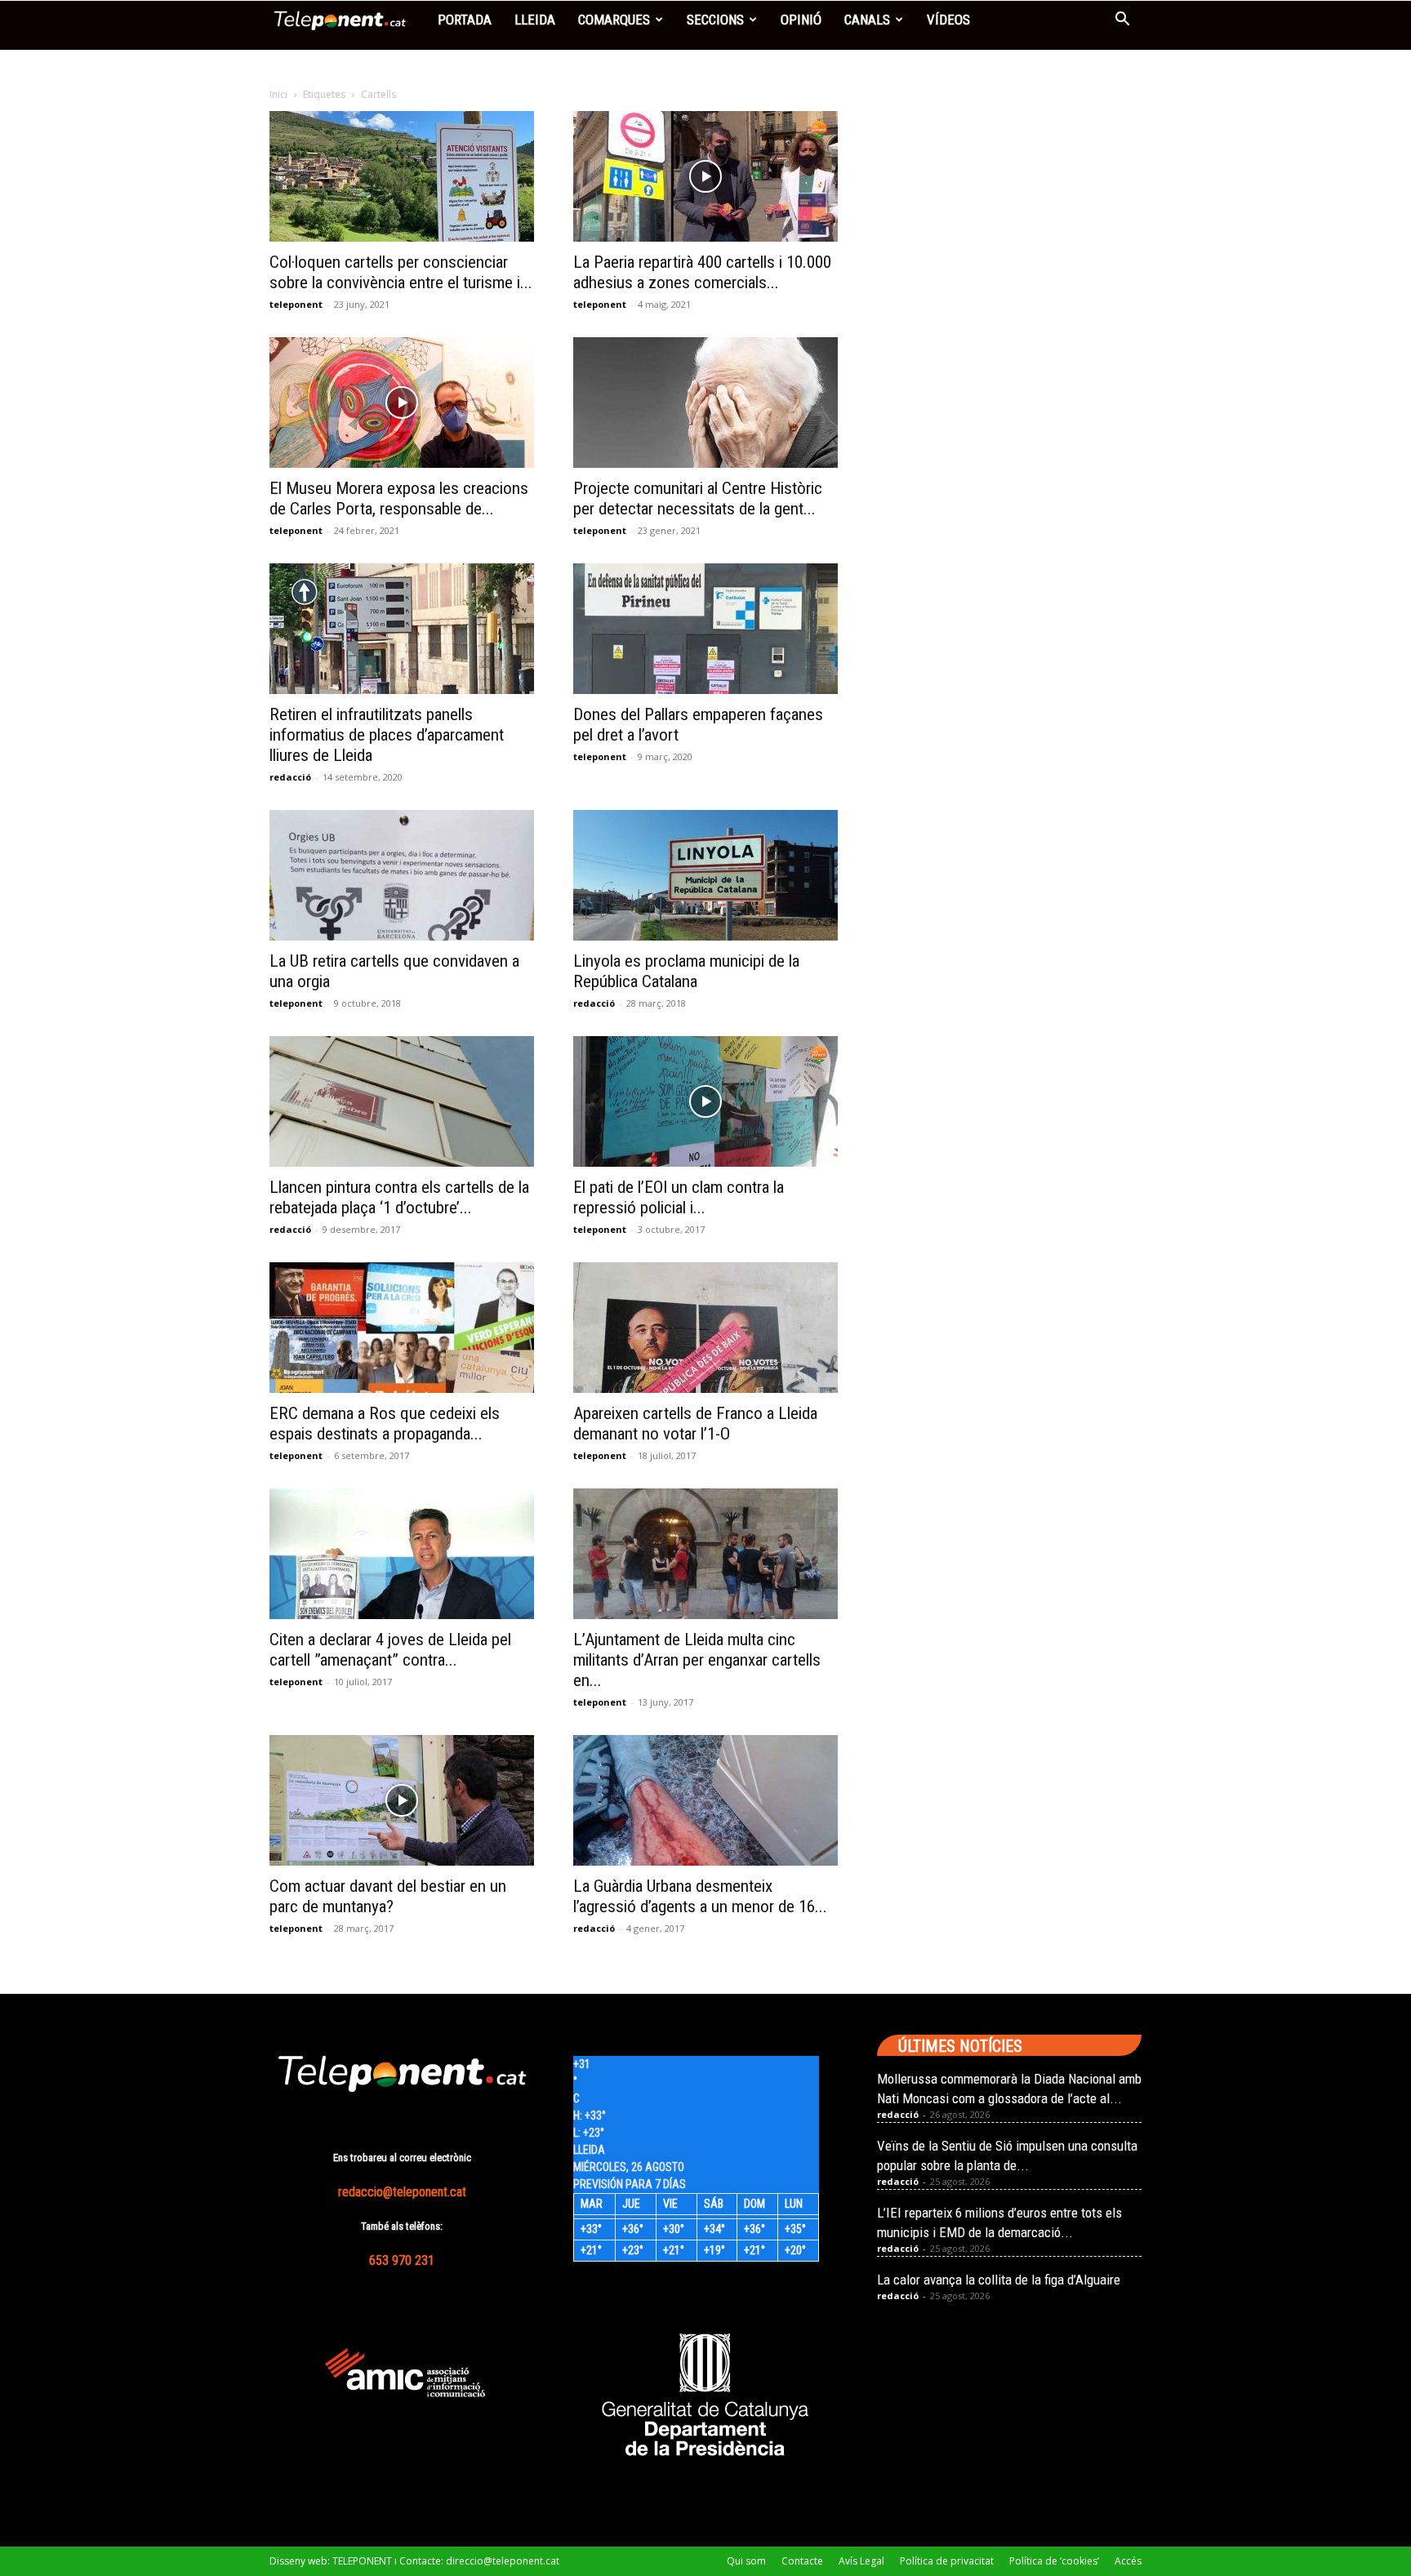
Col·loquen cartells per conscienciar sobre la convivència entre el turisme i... (401, 272)
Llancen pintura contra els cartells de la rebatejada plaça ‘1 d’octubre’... (399, 1197)
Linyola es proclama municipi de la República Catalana (686, 971)
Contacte (802, 2561)
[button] (1122, 21)
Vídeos (948, 20)
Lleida (535, 20)
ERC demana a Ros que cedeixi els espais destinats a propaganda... (385, 1424)
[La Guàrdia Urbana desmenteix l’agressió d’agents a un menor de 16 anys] (705, 1800)
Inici (278, 94)
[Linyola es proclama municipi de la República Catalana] (705, 875)
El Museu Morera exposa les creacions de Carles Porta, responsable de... (399, 498)
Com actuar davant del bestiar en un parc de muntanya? (388, 1896)
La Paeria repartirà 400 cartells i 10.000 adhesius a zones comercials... (702, 272)
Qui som (746, 2561)
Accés (1128, 2561)
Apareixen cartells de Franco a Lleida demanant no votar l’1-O (695, 1424)
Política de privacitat (947, 2561)
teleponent (296, 304)
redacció (290, 777)
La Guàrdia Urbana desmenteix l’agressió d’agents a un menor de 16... (700, 1896)
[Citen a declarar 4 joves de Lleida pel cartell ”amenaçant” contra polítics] (402, 1554)
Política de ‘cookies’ (1054, 2561)
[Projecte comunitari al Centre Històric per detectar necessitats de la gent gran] (705, 403)
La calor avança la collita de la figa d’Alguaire (999, 2280)
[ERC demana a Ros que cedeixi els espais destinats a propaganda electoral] (402, 1328)
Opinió (801, 20)
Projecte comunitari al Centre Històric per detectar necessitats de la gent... (698, 498)
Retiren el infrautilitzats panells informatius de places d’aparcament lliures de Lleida (387, 735)
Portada (465, 20)
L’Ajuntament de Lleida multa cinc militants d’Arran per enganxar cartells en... (697, 1660)
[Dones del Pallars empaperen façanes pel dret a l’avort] (705, 629)
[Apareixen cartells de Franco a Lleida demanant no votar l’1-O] (705, 1328)
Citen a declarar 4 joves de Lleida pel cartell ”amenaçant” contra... (390, 1650)
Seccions (715, 20)
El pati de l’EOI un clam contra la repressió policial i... (679, 1197)
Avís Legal (861, 2561)
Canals (867, 20)
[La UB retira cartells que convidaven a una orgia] (402, 875)
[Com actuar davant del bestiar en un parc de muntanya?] (402, 1800)
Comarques (614, 20)
